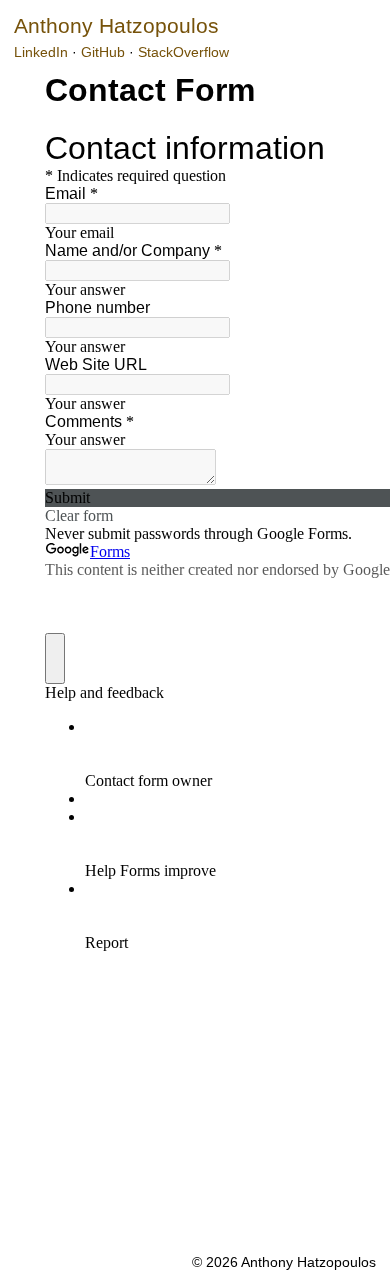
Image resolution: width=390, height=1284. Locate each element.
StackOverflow (183, 52)
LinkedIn (41, 52)
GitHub (103, 52)
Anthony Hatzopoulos (116, 25)
